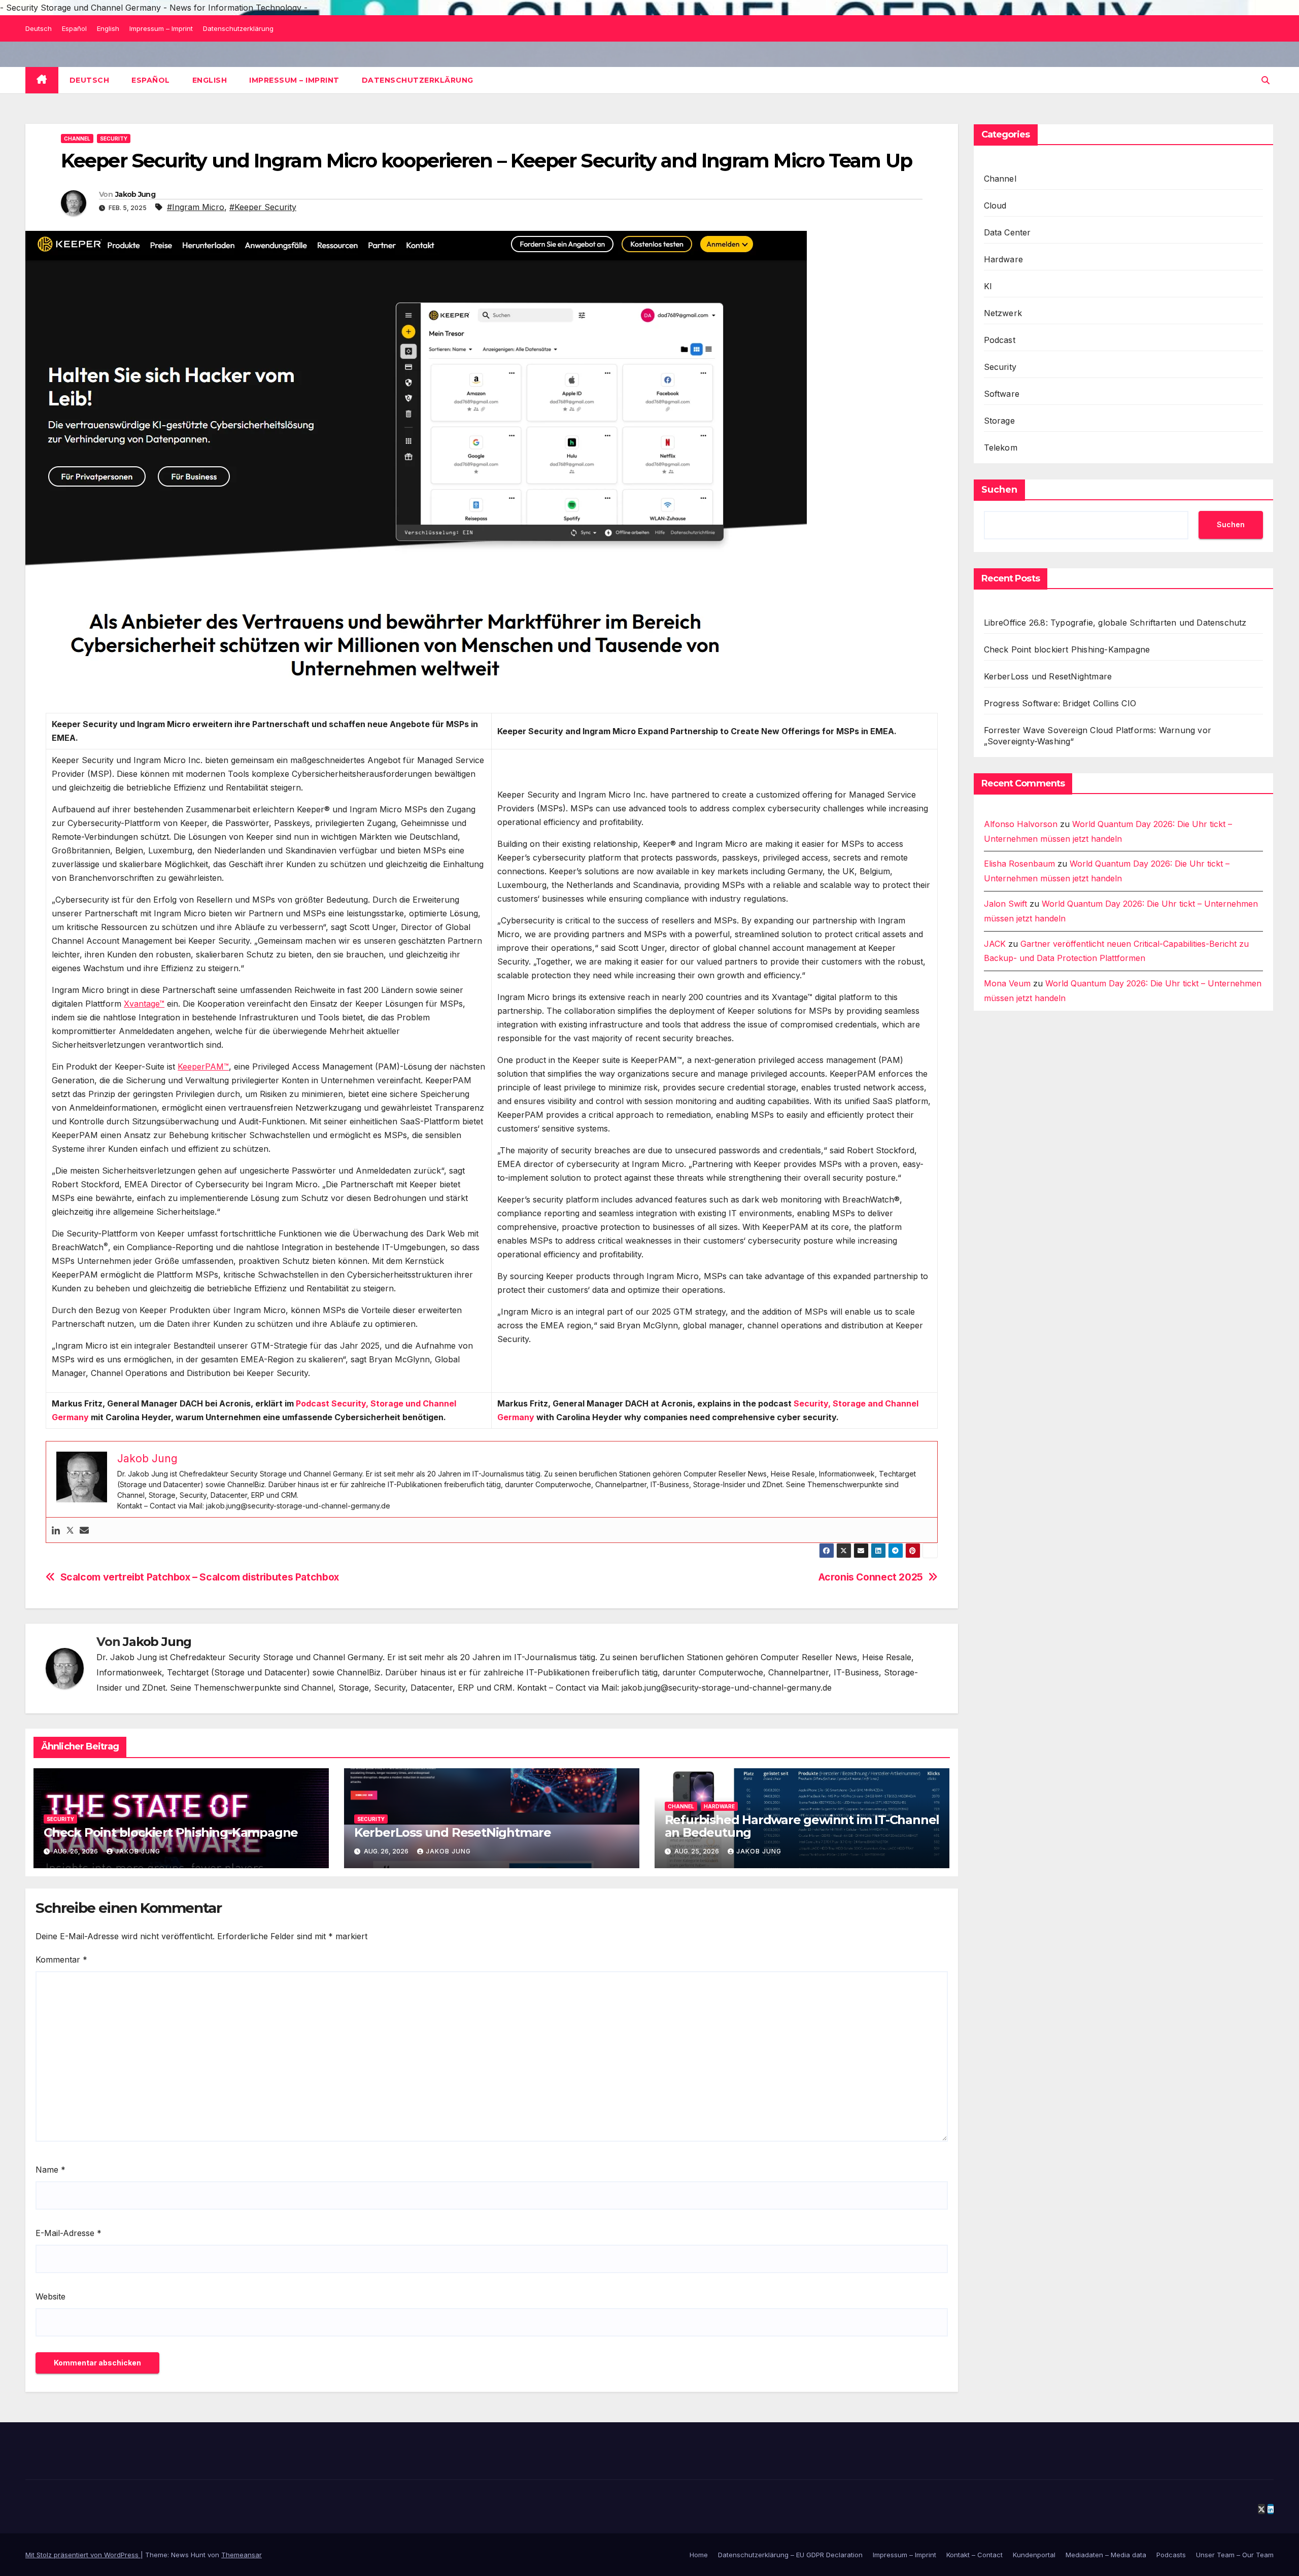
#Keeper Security (263, 207)
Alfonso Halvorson (1021, 824)
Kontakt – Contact (975, 2555)
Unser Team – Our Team (1235, 2555)
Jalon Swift (1005, 904)
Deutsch (39, 28)
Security (114, 139)
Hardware (719, 1806)
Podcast (1000, 340)
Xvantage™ (144, 1004)
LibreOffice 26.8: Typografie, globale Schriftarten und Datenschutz (1115, 623)
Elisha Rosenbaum (1019, 864)
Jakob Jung (135, 194)
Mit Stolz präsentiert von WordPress (83, 2555)
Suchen (999, 490)
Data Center (1007, 232)
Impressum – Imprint (161, 28)
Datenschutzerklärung (238, 28)
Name (50, 2170)
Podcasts (1171, 2555)
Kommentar (61, 1960)
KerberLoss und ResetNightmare (453, 1832)
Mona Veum (1007, 984)
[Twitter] (70, 1530)
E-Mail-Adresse (69, 2233)
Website (50, 2296)
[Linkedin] (56, 1530)
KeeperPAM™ (203, 1067)
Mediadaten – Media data (1106, 2555)
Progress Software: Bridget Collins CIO (1060, 703)
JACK (995, 944)
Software (1002, 394)
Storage (999, 421)
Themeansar (242, 2555)
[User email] (84, 1530)
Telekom (1001, 448)
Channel (77, 139)
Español (74, 28)
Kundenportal (1034, 2555)
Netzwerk (1003, 313)
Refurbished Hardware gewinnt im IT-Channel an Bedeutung (802, 1826)
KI (988, 286)
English (108, 28)
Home (699, 2555)
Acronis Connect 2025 (871, 1577)
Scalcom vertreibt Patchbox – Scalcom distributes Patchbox (200, 1577)
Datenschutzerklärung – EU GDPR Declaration (790, 2555)
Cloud (995, 205)
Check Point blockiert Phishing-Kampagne (171, 1832)
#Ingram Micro (196, 207)
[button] (1266, 80)
